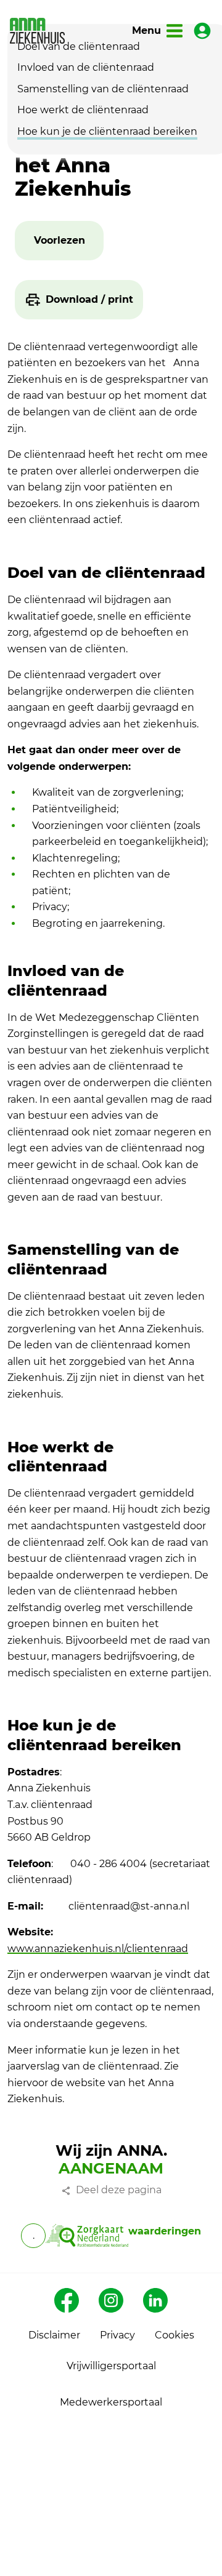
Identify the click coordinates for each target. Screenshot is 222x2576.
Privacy (117, 2335)
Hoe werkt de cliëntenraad (83, 110)
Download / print (89, 299)
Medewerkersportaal (111, 2402)
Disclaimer (54, 2335)
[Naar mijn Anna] (202, 31)
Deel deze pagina (119, 2190)
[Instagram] (111, 2300)
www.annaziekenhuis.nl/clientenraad (98, 1949)
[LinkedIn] (155, 2300)
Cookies (175, 2335)
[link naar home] (37, 31)
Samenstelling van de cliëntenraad (103, 89)
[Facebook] (67, 2300)
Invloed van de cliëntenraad (86, 67)
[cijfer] (87, 2236)
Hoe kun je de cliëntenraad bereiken (107, 131)
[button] (60, 241)
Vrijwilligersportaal (111, 2366)
